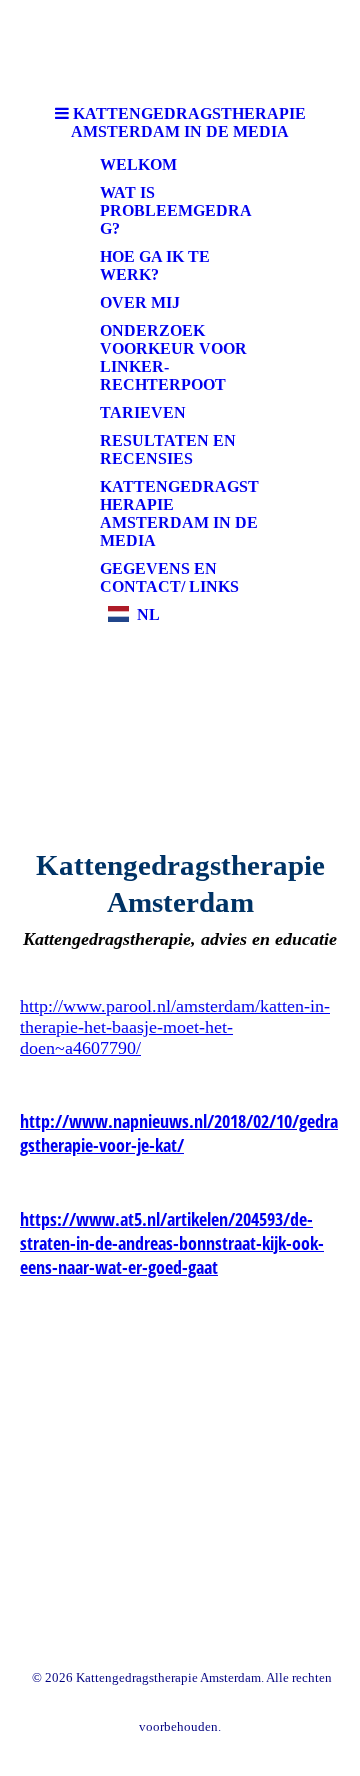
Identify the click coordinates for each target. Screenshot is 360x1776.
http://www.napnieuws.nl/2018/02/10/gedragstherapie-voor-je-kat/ (179, 1133)
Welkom (138, 164)
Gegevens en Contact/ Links (169, 577)
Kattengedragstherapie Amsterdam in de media (179, 513)
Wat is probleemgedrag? (176, 210)
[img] (180, 729)
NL (148, 614)
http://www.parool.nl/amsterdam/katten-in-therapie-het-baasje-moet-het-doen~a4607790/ (175, 1027)
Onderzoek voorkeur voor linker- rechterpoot (173, 357)
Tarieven (143, 412)
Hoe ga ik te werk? (155, 265)
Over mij (140, 302)
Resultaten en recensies (168, 449)
